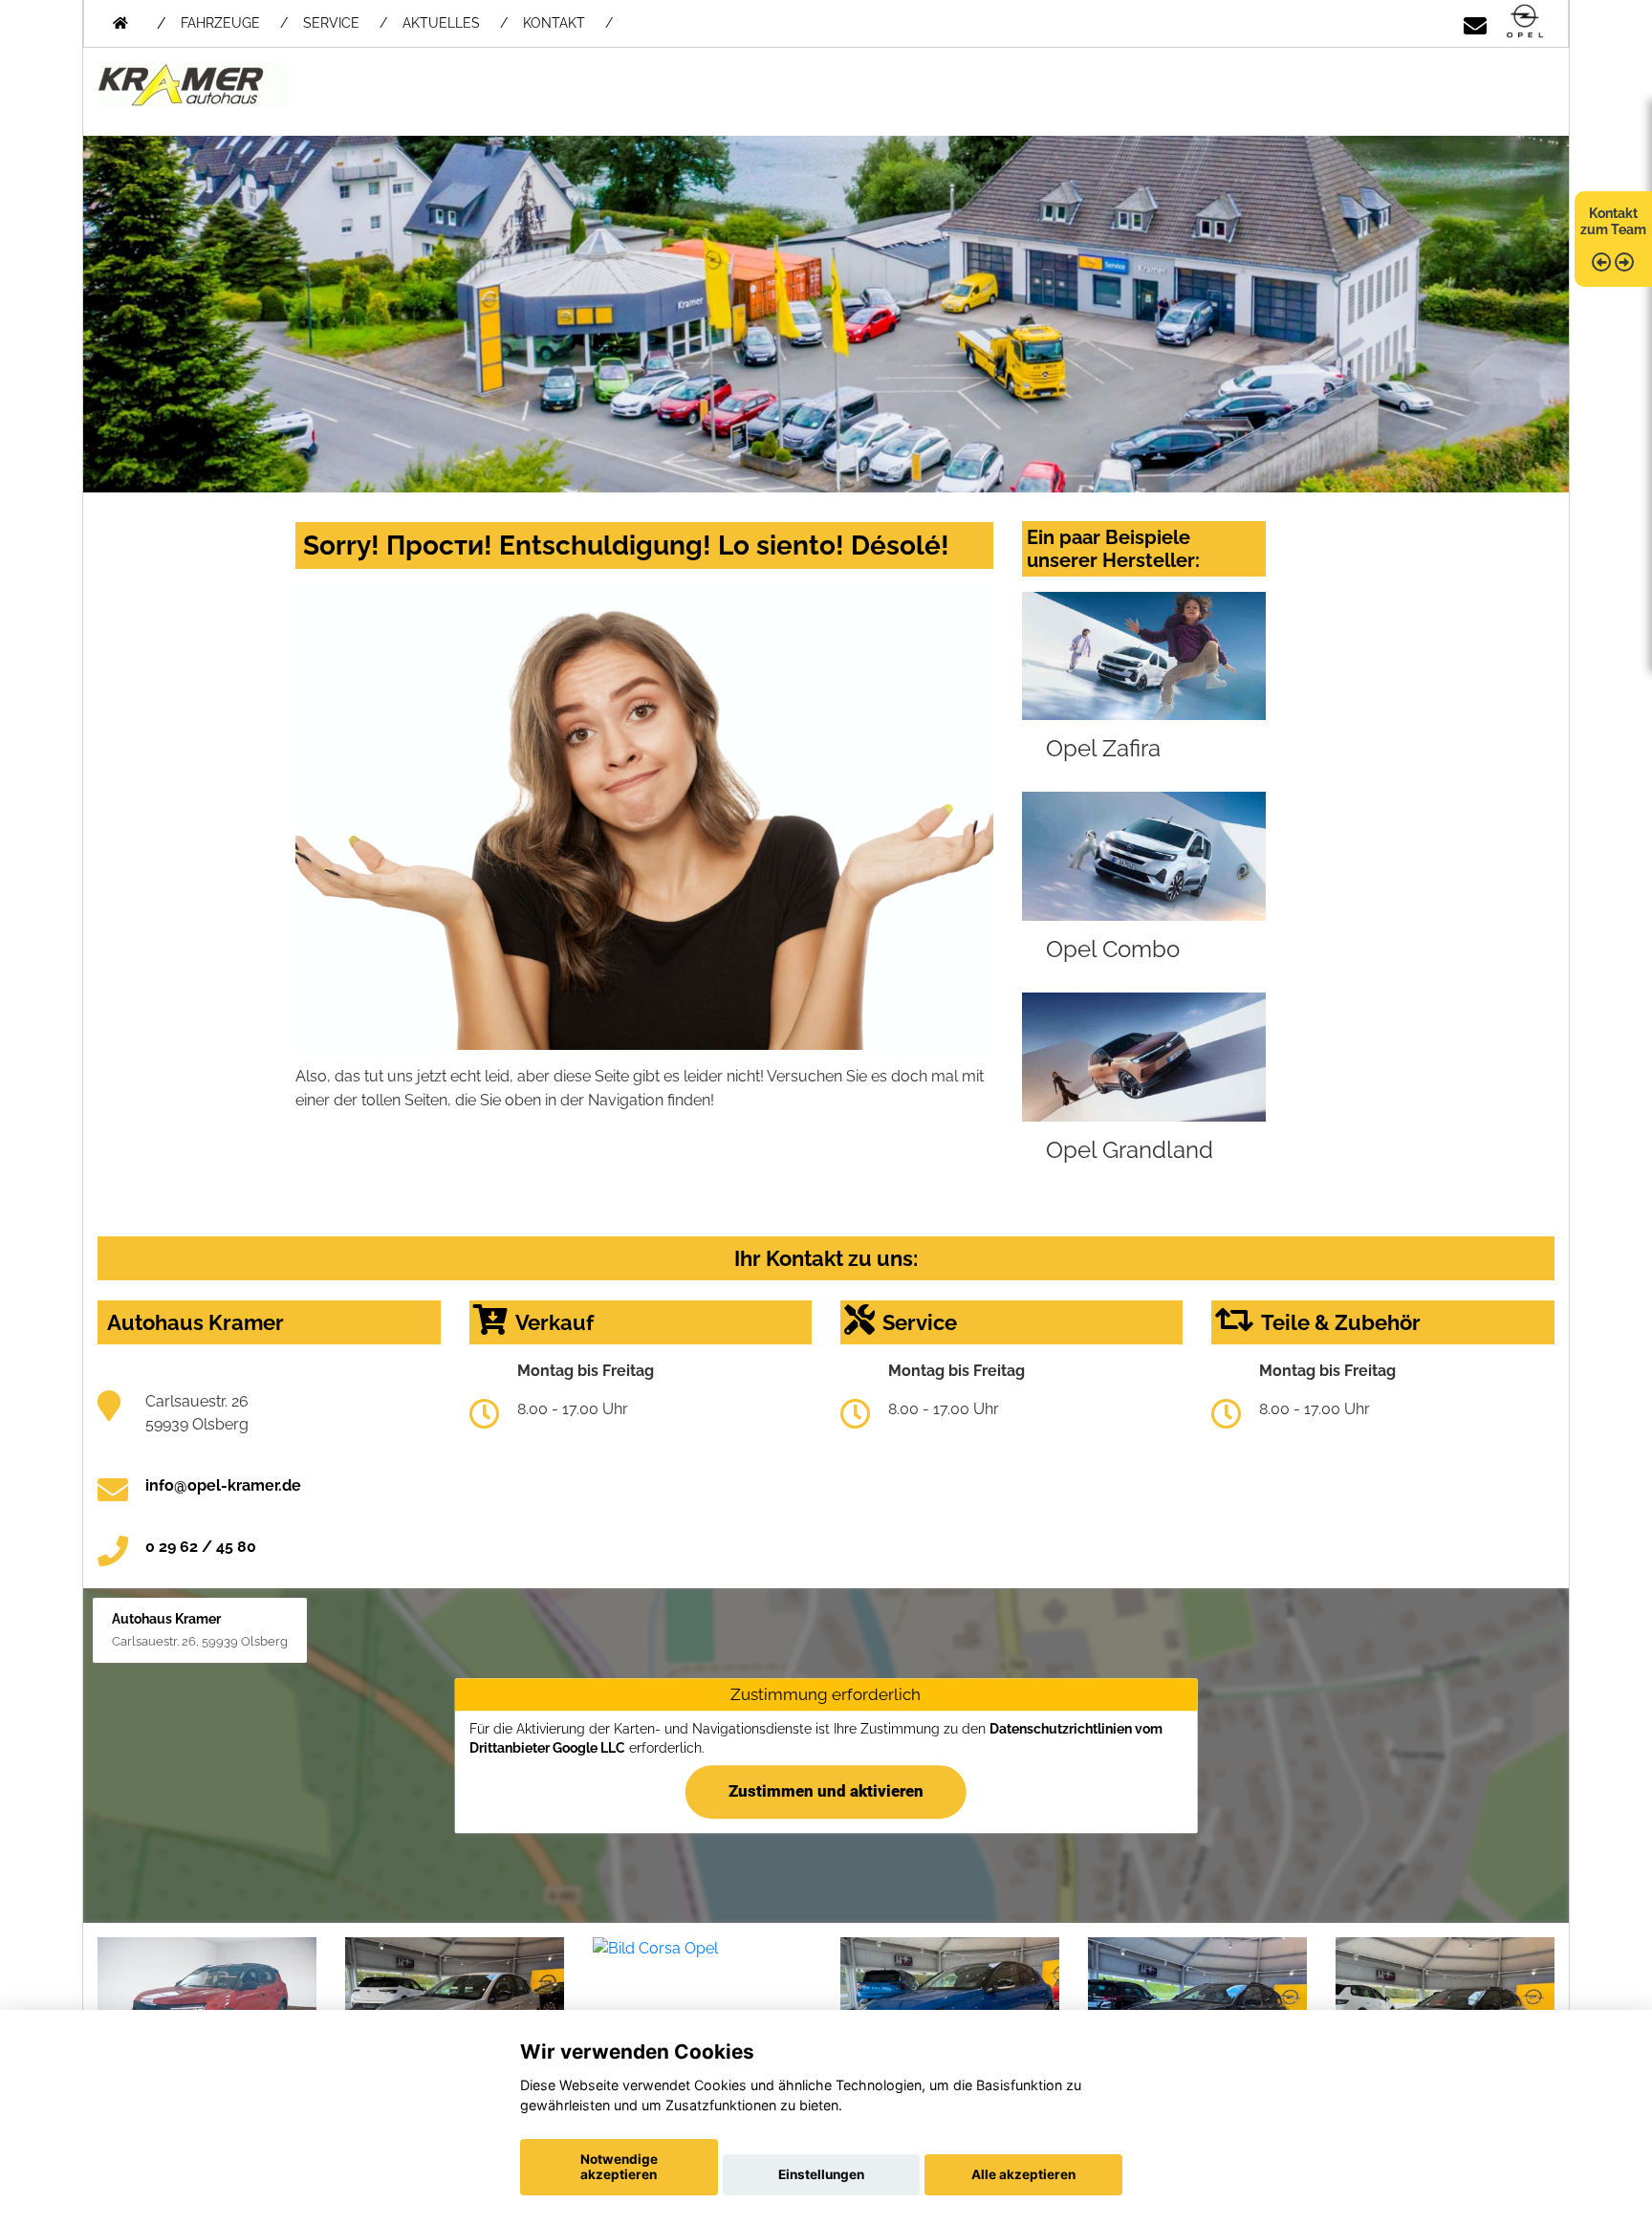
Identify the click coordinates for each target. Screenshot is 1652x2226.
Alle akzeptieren (1023, 2174)
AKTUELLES (441, 23)
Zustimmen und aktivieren (826, 1791)
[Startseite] (1525, 22)
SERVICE (331, 23)
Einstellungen (821, 2174)
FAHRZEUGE (220, 23)
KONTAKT (554, 23)
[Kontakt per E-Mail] (1475, 22)
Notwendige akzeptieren (619, 2167)
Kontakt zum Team (1613, 221)
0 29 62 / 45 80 (201, 1547)
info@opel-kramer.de (223, 1485)
